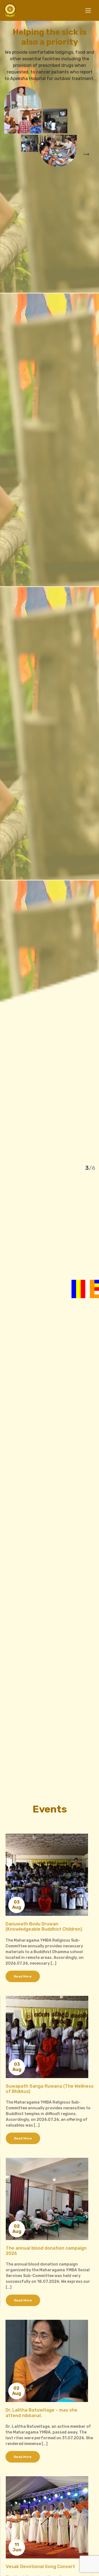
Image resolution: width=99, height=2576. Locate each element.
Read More (23, 1976)
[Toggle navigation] (88, 11)
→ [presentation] (86, 153)
